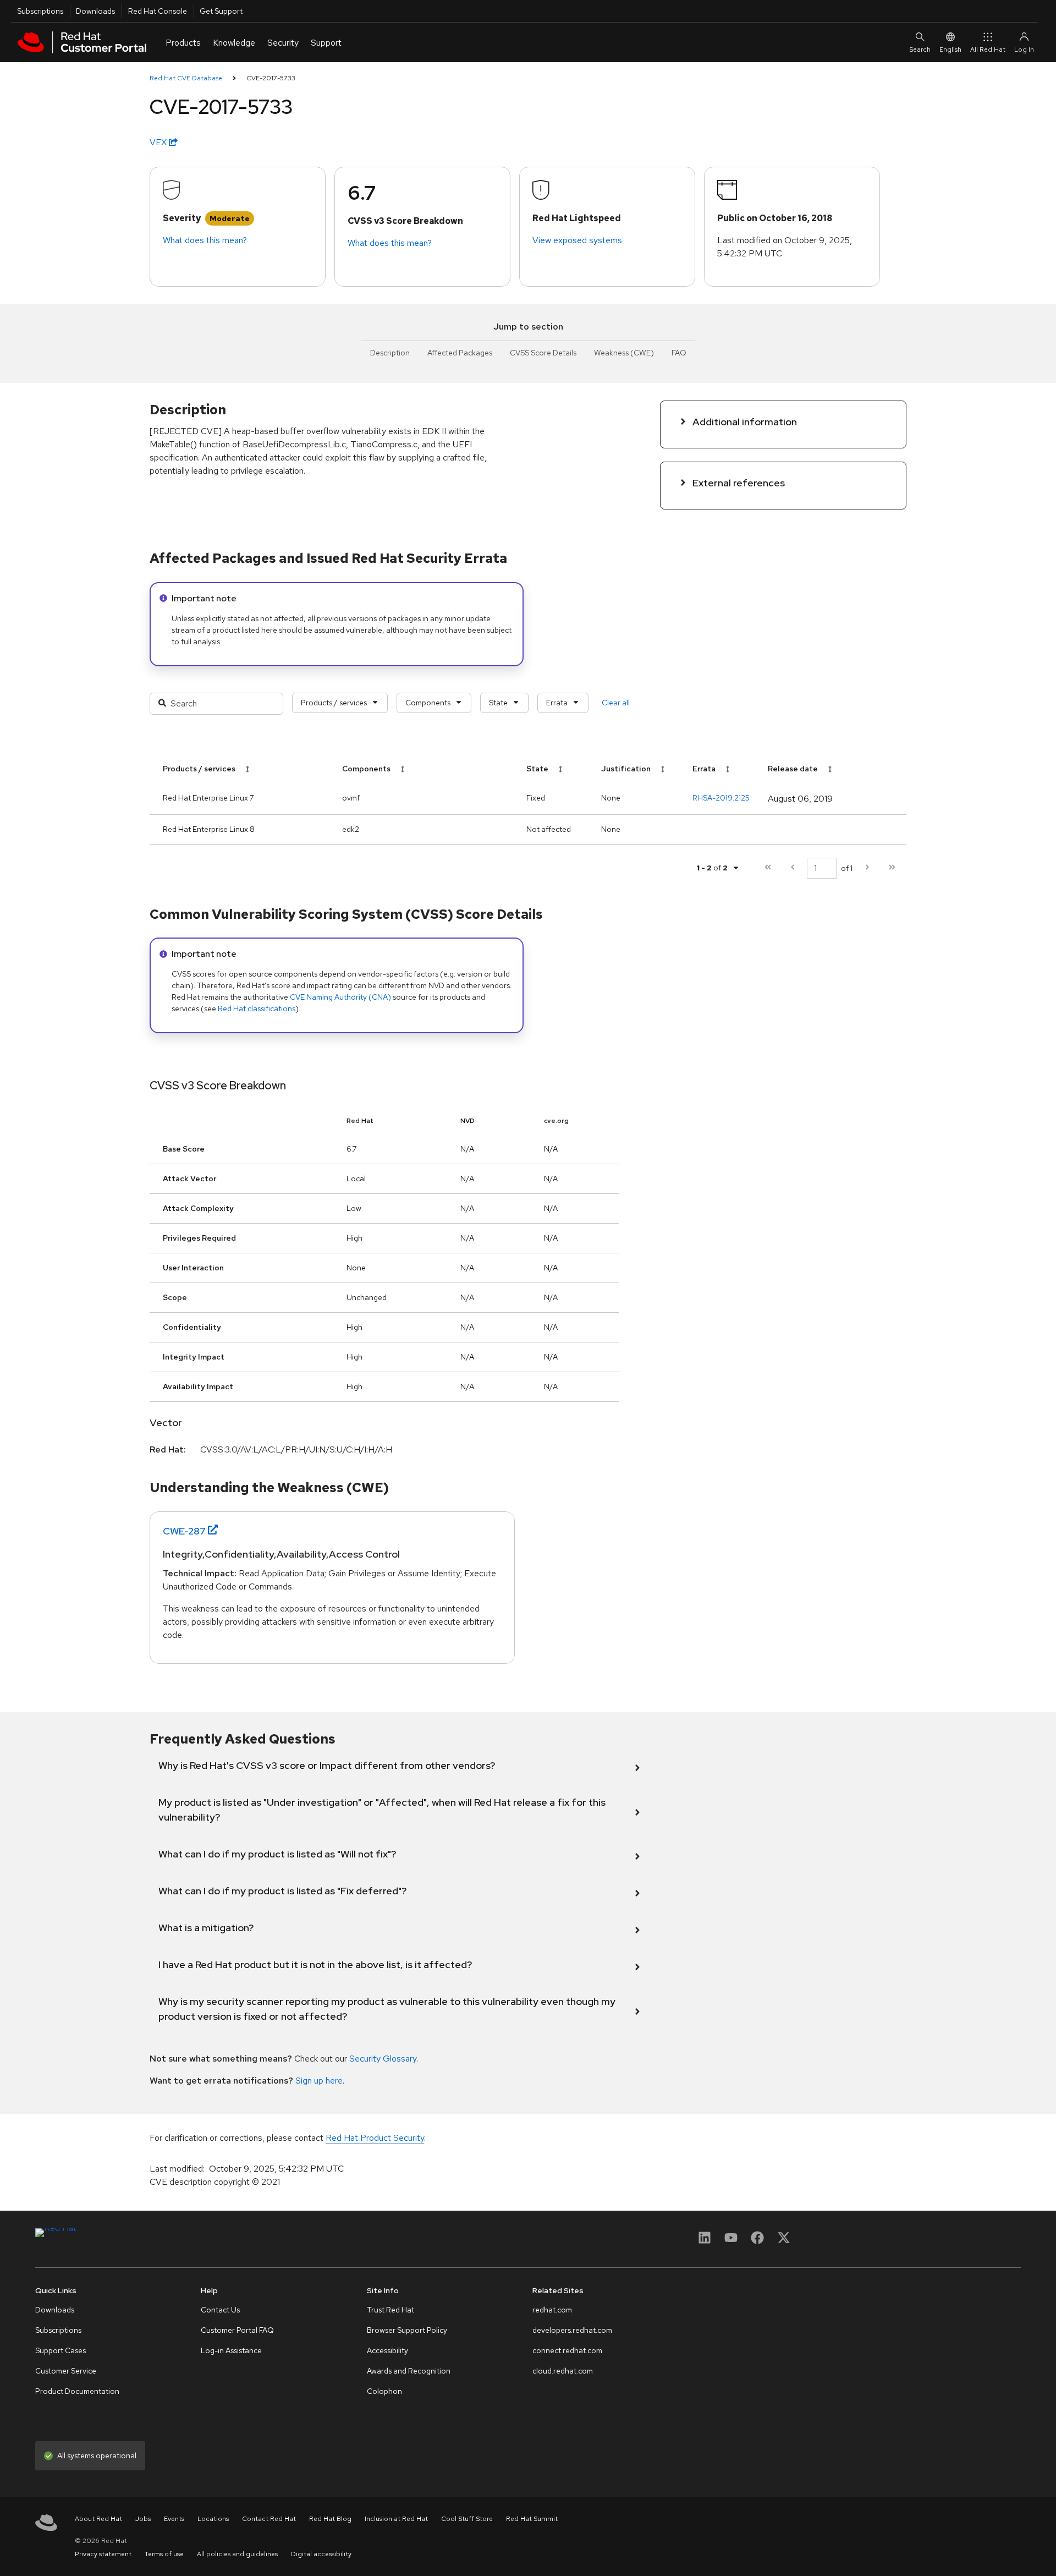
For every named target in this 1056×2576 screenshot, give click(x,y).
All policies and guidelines (237, 2554)
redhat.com (552, 2310)
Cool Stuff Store (467, 2519)
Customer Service (66, 2371)
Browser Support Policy (407, 2330)
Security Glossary (383, 2059)
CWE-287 (184, 1531)
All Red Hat (988, 50)
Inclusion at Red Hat (396, 2519)
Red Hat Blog (330, 2519)
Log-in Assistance (231, 2350)
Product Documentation (77, 2391)
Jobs (143, 2519)
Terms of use (164, 2554)
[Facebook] (757, 2241)
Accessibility (387, 2350)
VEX (159, 142)
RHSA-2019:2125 (721, 798)
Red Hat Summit (532, 2519)
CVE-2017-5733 (271, 78)
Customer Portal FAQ (237, 2330)
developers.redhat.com (572, 2330)
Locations (213, 2519)
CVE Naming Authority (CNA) (340, 997)
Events (174, 2519)
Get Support (221, 11)
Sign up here (319, 2081)
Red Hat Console (158, 11)
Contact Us (220, 2310)
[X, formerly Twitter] (784, 2241)
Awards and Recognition (409, 2371)
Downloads (95, 11)
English (950, 50)
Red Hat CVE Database (186, 78)
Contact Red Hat (269, 2519)
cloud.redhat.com (563, 2371)
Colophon (384, 2391)
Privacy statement (103, 2554)
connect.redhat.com (567, 2350)
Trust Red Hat (391, 2310)
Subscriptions (40, 11)
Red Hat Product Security (375, 2138)
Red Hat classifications (257, 1009)
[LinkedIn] (705, 2241)
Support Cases (61, 2350)
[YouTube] (731, 2241)
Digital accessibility (321, 2554)
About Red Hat (98, 2519)
